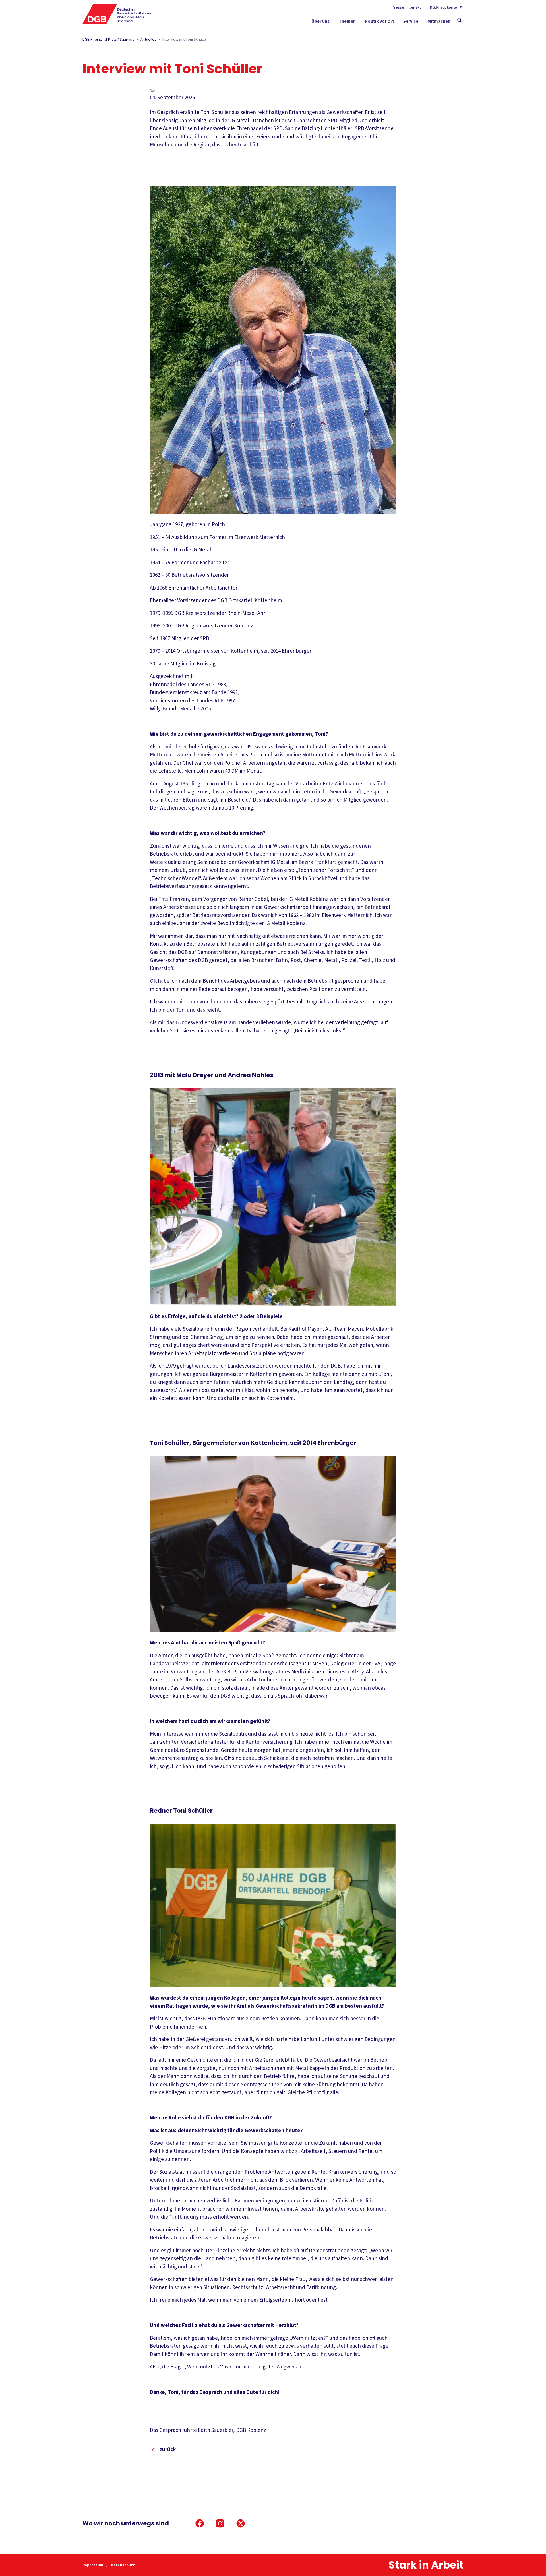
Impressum (93, 2565)
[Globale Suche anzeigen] (460, 20)
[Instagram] (220, 2523)
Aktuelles (148, 40)
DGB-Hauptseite (443, 7)
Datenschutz (123, 2565)
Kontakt (414, 7)
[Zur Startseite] (118, 14)
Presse (398, 7)
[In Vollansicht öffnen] (273, 350)
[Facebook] (200, 2523)
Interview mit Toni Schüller (185, 40)
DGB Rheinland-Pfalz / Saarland (108, 40)
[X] (241, 2523)
